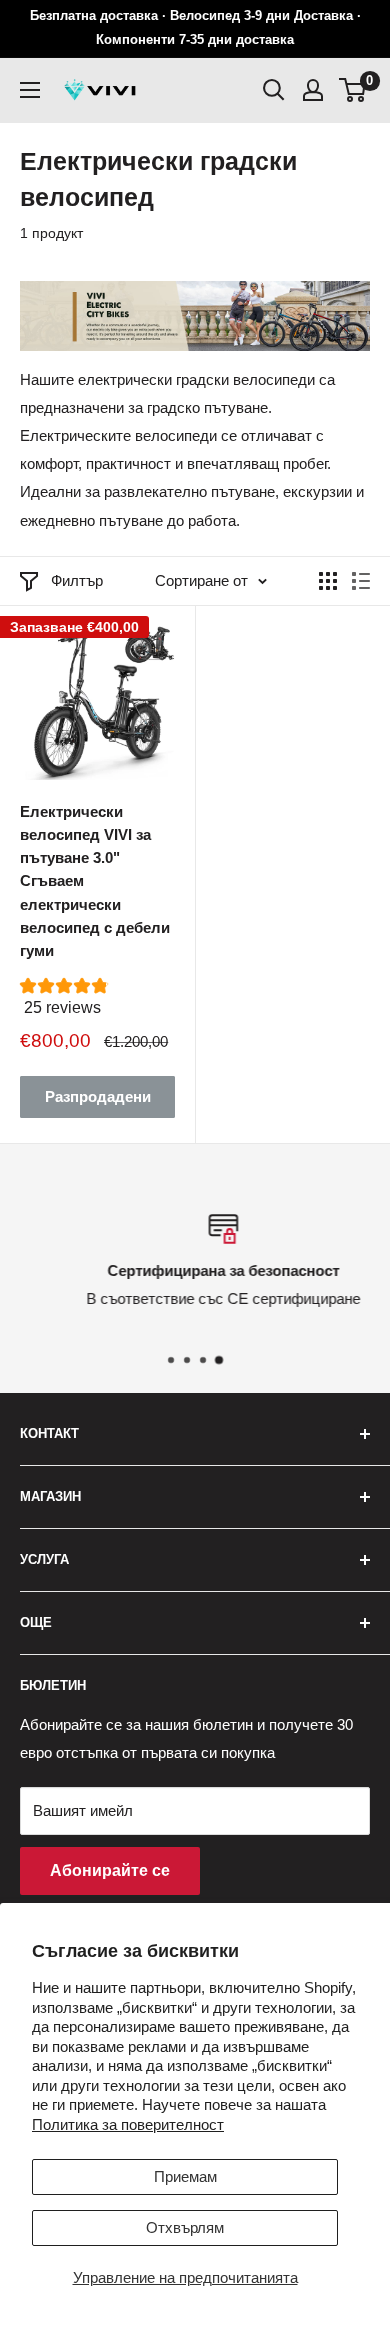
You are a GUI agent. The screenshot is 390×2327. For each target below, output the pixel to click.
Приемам (185, 2176)
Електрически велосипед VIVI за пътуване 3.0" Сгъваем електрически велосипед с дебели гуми (95, 881)
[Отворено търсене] (274, 90)
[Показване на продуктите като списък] (361, 581)
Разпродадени (98, 1096)
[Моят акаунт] (313, 90)
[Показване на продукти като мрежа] (328, 581)
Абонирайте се (110, 1870)
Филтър (77, 580)
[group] (97, 1003)
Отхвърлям (185, 2227)
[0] (353, 90)
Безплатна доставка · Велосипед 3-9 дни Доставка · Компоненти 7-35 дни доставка (195, 27)
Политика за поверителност (128, 2124)
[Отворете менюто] (30, 90)
